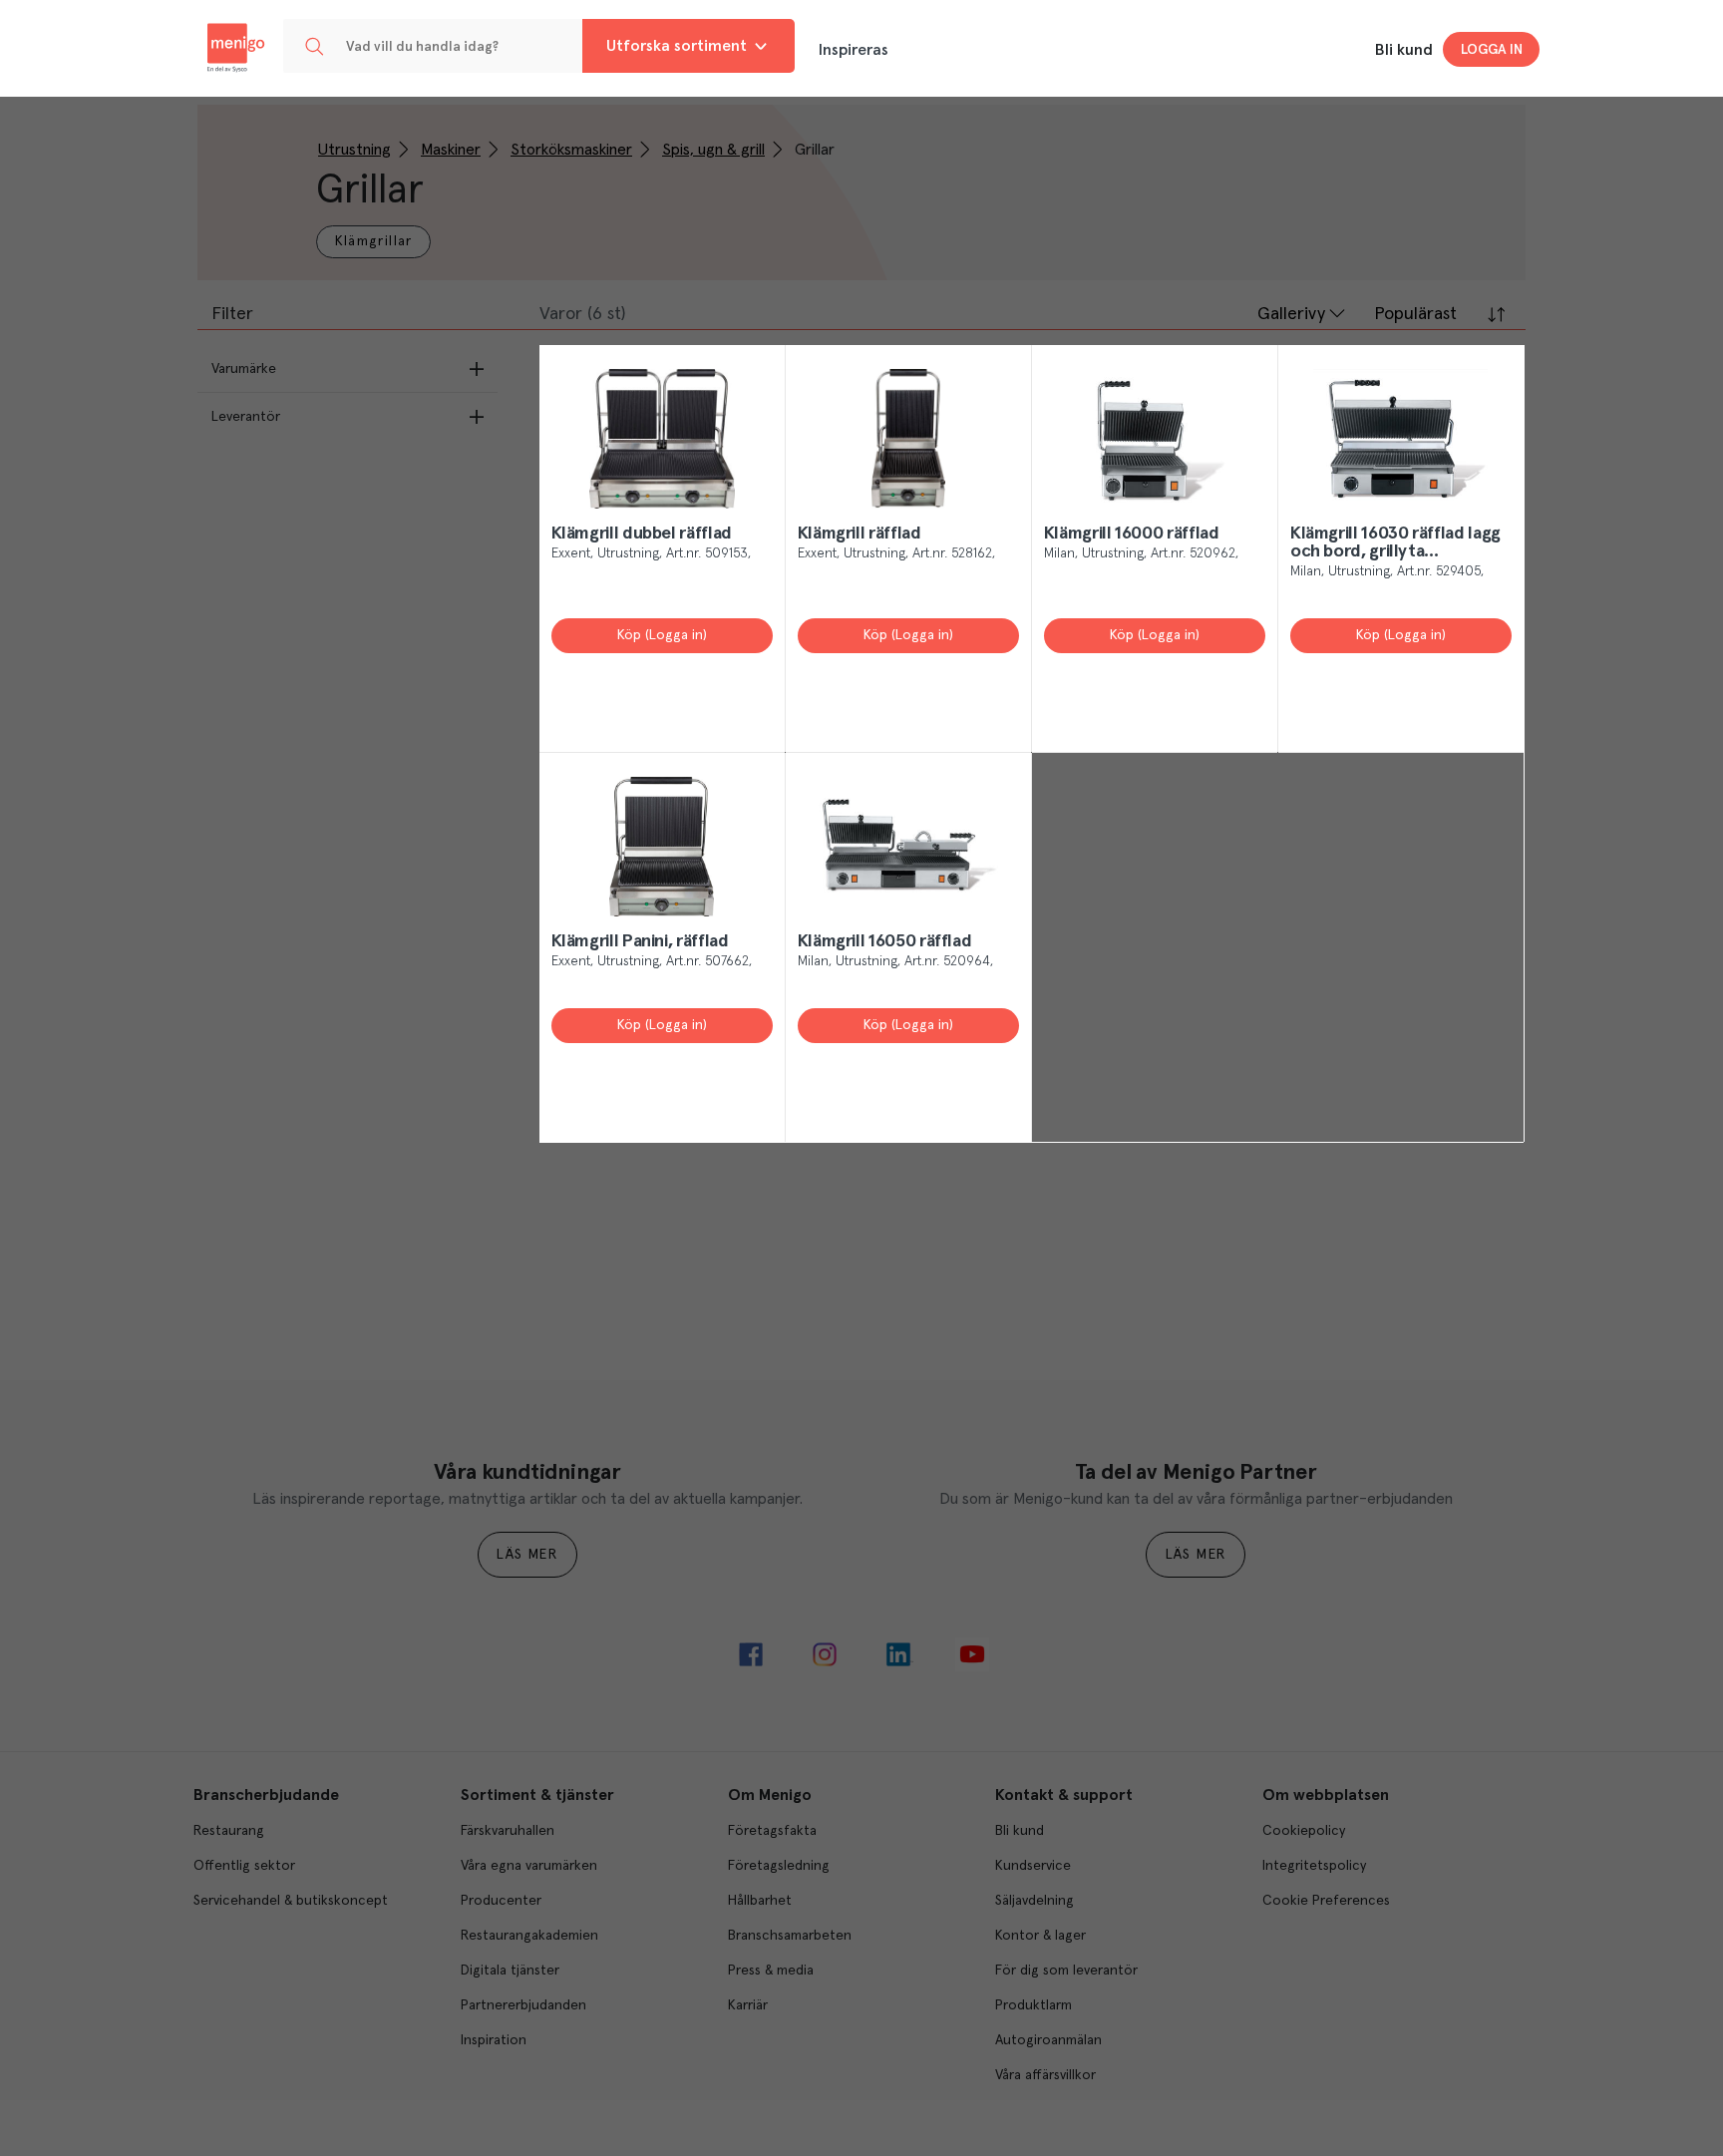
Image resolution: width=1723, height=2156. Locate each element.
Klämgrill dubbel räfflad (642, 534)
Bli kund (1404, 50)
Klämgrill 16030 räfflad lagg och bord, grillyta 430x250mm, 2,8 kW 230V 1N (1395, 543)
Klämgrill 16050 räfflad (885, 941)
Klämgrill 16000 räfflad (1132, 534)
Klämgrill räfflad (860, 534)
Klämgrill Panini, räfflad (640, 941)
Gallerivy (1291, 314)
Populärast (1415, 314)
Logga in (1492, 50)
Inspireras (854, 50)
